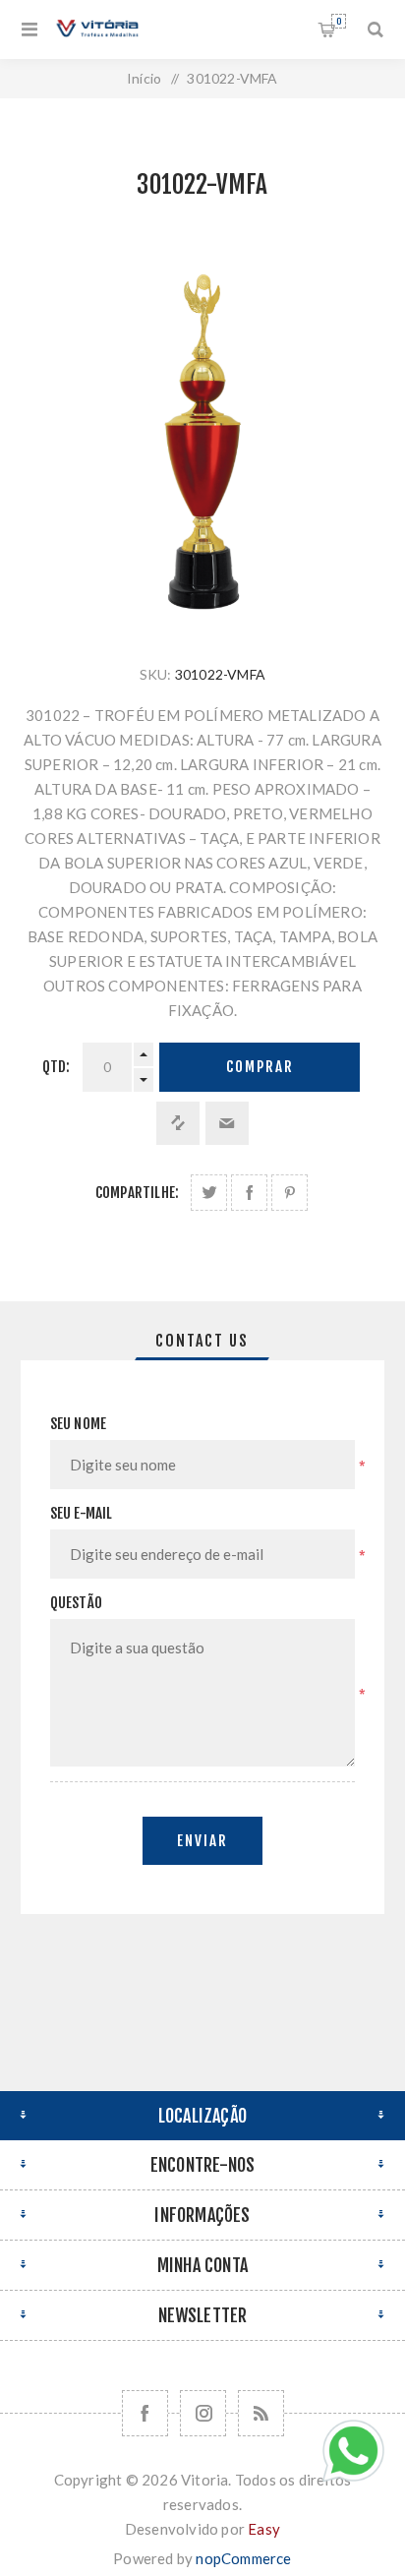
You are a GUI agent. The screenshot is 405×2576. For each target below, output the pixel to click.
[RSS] (261, 2413)
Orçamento (339, 21)
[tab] (203, 1341)
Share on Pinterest (289, 1193)
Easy (264, 2529)
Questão (76, 1603)
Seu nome (79, 1424)
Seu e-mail (82, 1513)
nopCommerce (243, 2558)
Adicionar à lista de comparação (178, 1123)
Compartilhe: (137, 1193)
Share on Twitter (209, 1193)
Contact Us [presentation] (202, 1341)
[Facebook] (145, 2413)
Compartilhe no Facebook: (249, 1193)
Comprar (260, 1067)
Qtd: (57, 1067)
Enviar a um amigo (227, 1123)
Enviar (202, 1841)
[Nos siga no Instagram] (203, 2413)
